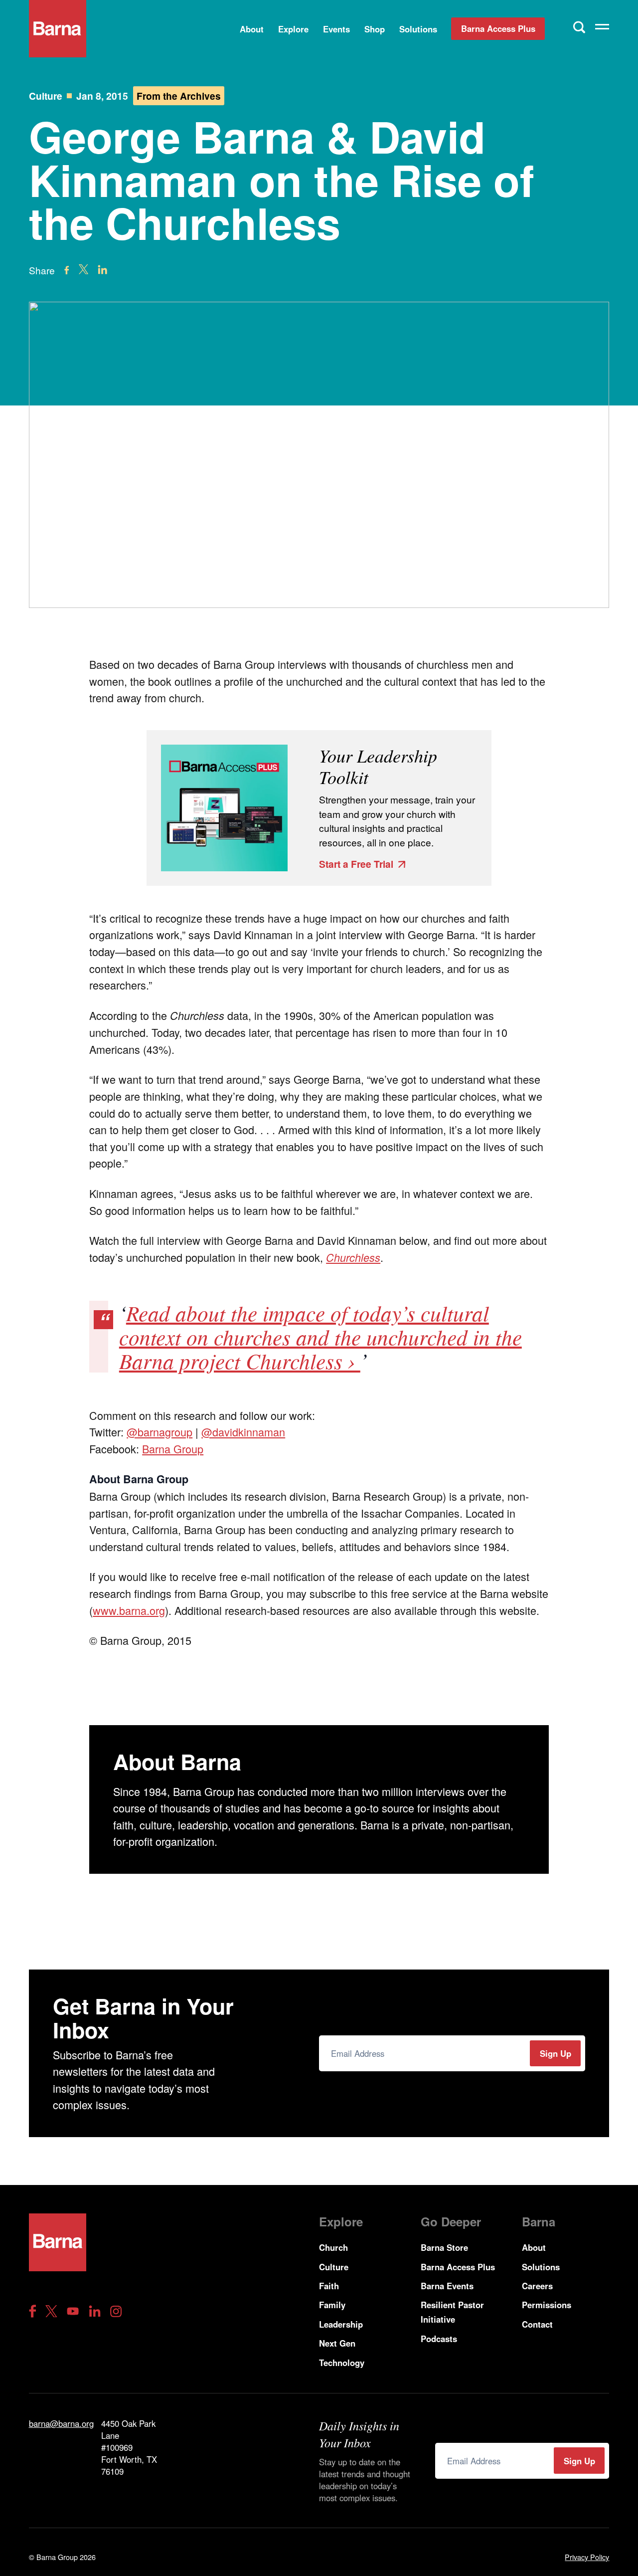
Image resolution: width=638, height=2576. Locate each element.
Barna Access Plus (498, 28)
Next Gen (337, 2343)
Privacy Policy (587, 2557)
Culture (46, 96)
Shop (375, 29)
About (252, 29)
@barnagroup (159, 1432)
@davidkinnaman (243, 1432)
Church (333, 2247)
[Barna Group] (58, 29)
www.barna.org (129, 1610)
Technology (342, 2363)
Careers (537, 2286)
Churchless (353, 1257)
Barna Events (447, 2286)
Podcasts (439, 2339)
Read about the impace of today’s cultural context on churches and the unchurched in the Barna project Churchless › (320, 1337)
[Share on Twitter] (83, 269)
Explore (293, 29)
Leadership (341, 2324)
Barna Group (173, 1449)
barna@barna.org (61, 2423)
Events (336, 29)
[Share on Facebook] (67, 270)
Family (332, 2305)
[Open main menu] (602, 29)
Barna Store (444, 2247)
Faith (329, 2286)
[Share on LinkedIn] (102, 270)
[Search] (579, 27)
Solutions (418, 29)
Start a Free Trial (356, 864)
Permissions (547, 2305)
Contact (537, 2324)
